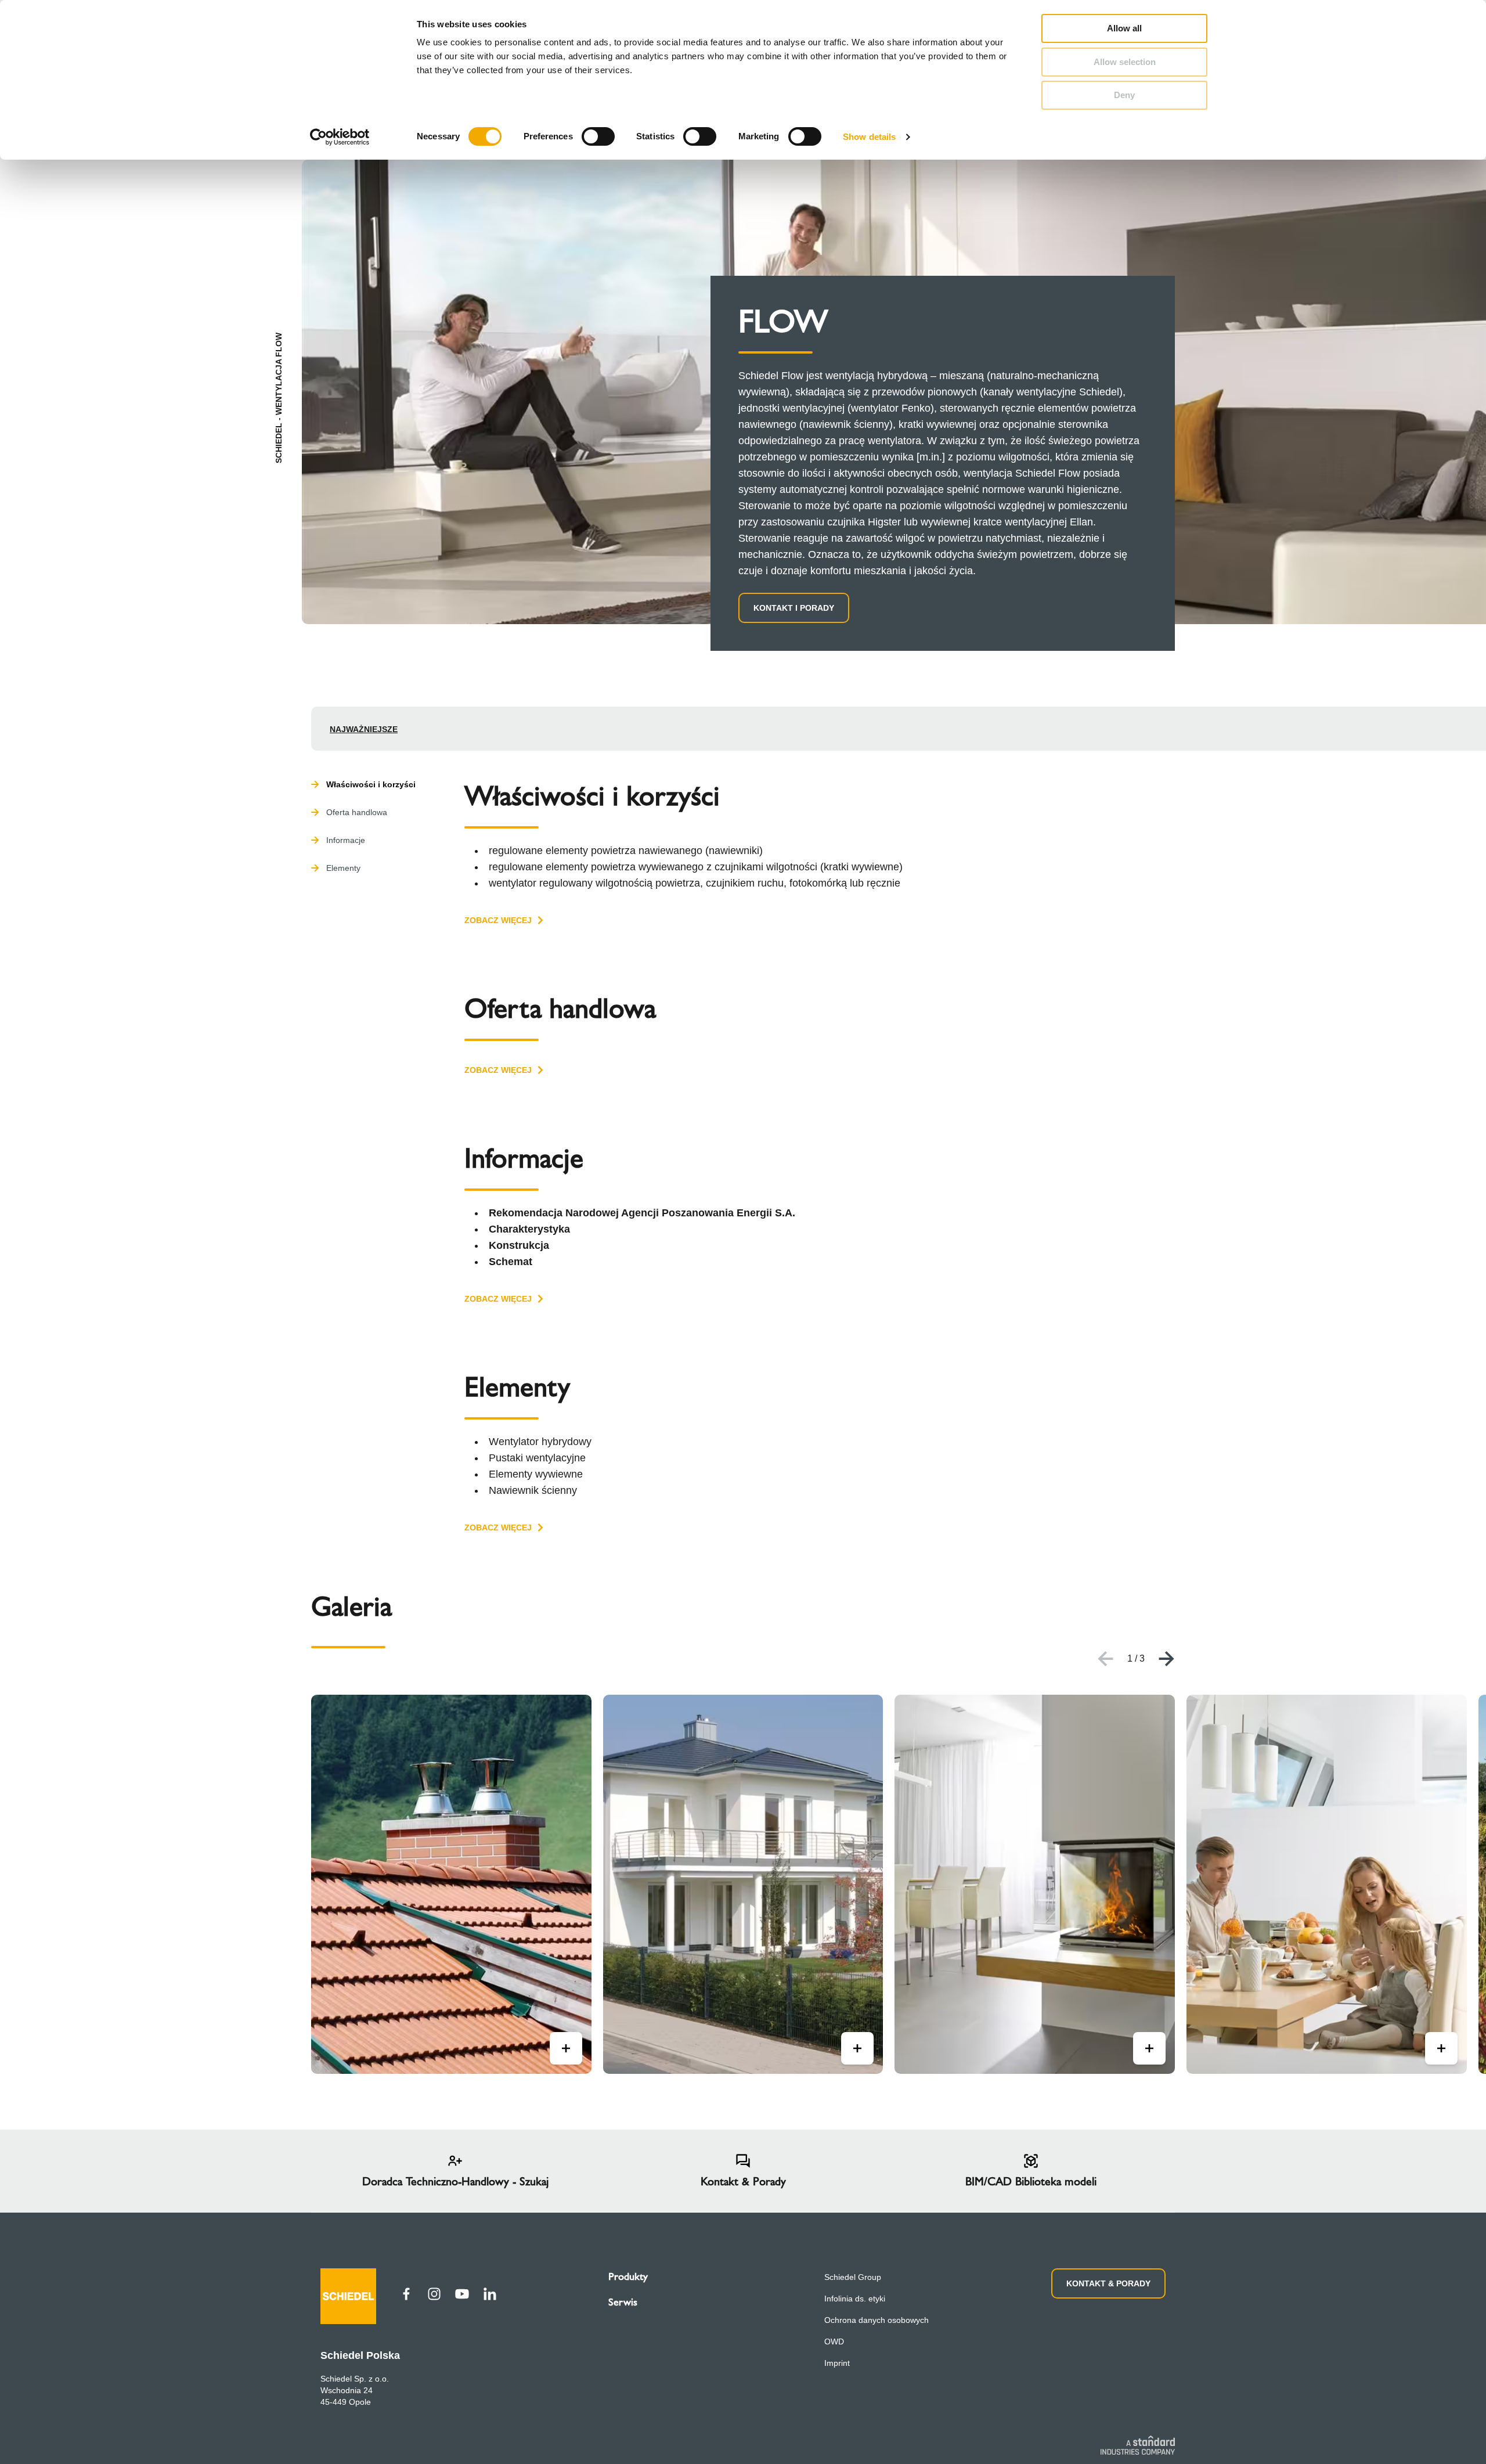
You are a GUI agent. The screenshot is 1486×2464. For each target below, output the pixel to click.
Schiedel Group (853, 2277)
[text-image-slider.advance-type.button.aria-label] (566, 2048)
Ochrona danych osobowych (877, 2320)
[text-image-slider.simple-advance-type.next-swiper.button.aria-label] (1167, 1659)
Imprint (837, 2363)
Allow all (1124, 28)
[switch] (598, 136)
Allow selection (1125, 62)
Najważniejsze (364, 729)
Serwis (623, 2302)
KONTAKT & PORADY (1108, 2283)
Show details (869, 137)
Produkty (628, 2276)
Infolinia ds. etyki (855, 2299)
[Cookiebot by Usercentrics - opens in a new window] (340, 137)
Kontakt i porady (794, 608)
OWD (834, 2341)
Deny (1124, 95)
